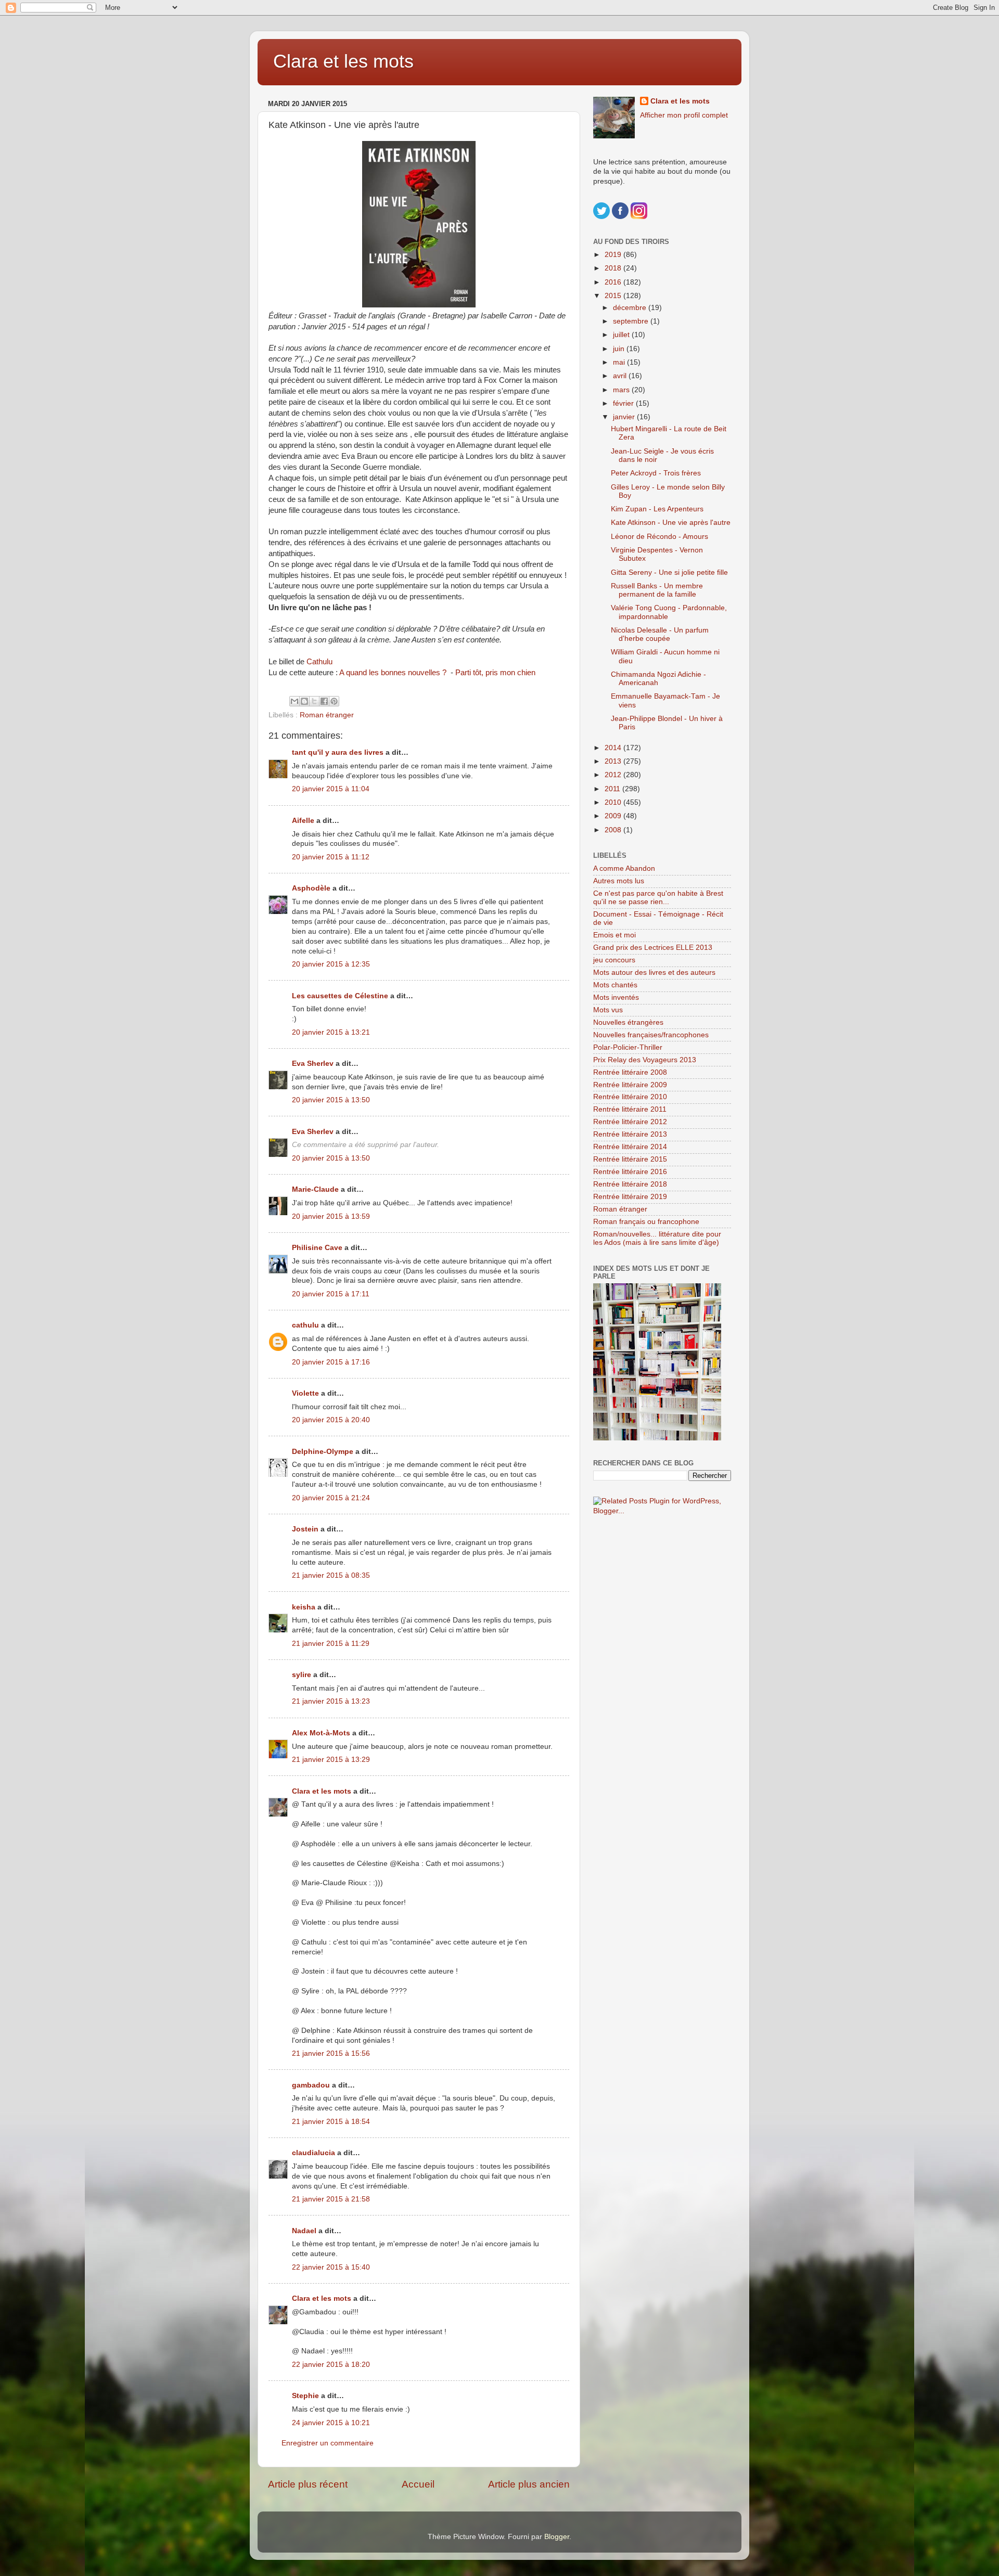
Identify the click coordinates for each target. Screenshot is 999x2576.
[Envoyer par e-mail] (294, 701)
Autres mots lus (619, 881)
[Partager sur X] (314, 701)
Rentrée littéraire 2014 (630, 1147)
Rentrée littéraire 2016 (630, 1172)
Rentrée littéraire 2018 (630, 1184)
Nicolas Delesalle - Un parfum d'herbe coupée (660, 634)
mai (620, 362)
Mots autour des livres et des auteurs (654, 973)
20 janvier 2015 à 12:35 (331, 964)
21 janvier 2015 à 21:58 (331, 2199)
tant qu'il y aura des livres (338, 752)
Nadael (304, 2231)
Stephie (305, 2396)
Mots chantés (615, 985)
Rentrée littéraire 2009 (630, 1085)
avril (621, 376)
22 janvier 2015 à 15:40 (331, 2267)
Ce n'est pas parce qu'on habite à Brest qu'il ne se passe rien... (658, 898)
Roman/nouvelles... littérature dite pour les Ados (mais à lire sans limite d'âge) (657, 1238)
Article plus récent (308, 2484)
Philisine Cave (317, 1248)
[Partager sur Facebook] (324, 701)
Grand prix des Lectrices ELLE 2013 (653, 948)
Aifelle (303, 821)
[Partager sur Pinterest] (334, 701)
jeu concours (614, 960)
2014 (614, 748)
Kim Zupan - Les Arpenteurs (657, 509)
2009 (614, 816)
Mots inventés (616, 997)
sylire (302, 1675)
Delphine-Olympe (323, 1452)
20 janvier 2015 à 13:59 (331, 1216)
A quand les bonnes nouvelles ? (393, 673)
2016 (614, 282)
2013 (614, 761)
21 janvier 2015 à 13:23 (331, 1701)
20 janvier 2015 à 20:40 (331, 1420)
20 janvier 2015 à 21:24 (331, 1498)
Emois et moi (614, 935)
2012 (614, 775)
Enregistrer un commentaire (328, 2443)
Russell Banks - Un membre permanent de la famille (657, 590)
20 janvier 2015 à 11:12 (331, 857)
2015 (614, 296)
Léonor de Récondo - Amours (659, 537)
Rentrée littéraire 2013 (630, 1134)
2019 (614, 255)
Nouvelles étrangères (628, 1022)
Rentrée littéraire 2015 (630, 1159)
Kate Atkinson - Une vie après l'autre (671, 523)
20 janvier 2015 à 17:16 (331, 1362)
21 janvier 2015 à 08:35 (331, 1575)
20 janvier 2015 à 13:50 (331, 1100)
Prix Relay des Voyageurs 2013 (645, 1060)
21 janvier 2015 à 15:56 (331, 2053)
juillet (622, 335)
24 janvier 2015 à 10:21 (331, 2423)
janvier (625, 417)
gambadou (311, 2085)
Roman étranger (327, 715)
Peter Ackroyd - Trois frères (656, 473)
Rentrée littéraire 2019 (630, 1197)
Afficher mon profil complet (684, 115)
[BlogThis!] (304, 701)
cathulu (305, 1325)
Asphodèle (311, 888)
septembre (632, 321)
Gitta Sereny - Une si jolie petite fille (669, 572)
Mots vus (608, 1010)
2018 (614, 268)
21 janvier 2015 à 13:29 (331, 1760)
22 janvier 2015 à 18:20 (331, 2365)
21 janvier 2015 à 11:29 (331, 1644)
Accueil (418, 2484)
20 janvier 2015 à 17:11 (331, 1294)
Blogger (557, 2537)
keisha (304, 1607)
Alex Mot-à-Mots (321, 1733)
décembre (631, 308)
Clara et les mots (343, 61)
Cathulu (319, 662)
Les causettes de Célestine (340, 996)
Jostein (305, 1529)
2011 (613, 789)
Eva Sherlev (313, 1064)
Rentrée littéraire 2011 (630, 1109)
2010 (614, 802)
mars (622, 390)
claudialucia (313, 2153)
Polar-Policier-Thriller (628, 1047)
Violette (305, 1393)
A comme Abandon (624, 868)
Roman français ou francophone (646, 1222)
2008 (614, 830)
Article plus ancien (529, 2484)
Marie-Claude (316, 1189)
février (624, 403)
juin (620, 349)
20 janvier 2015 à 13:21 (331, 1032)
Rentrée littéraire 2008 (630, 1072)
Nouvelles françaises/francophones (651, 1035)
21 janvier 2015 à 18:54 (331, 2122)
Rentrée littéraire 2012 (630, 1122)
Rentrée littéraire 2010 (630, 1097)
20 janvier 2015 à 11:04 (331, 789)
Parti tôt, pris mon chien (495, 673)
